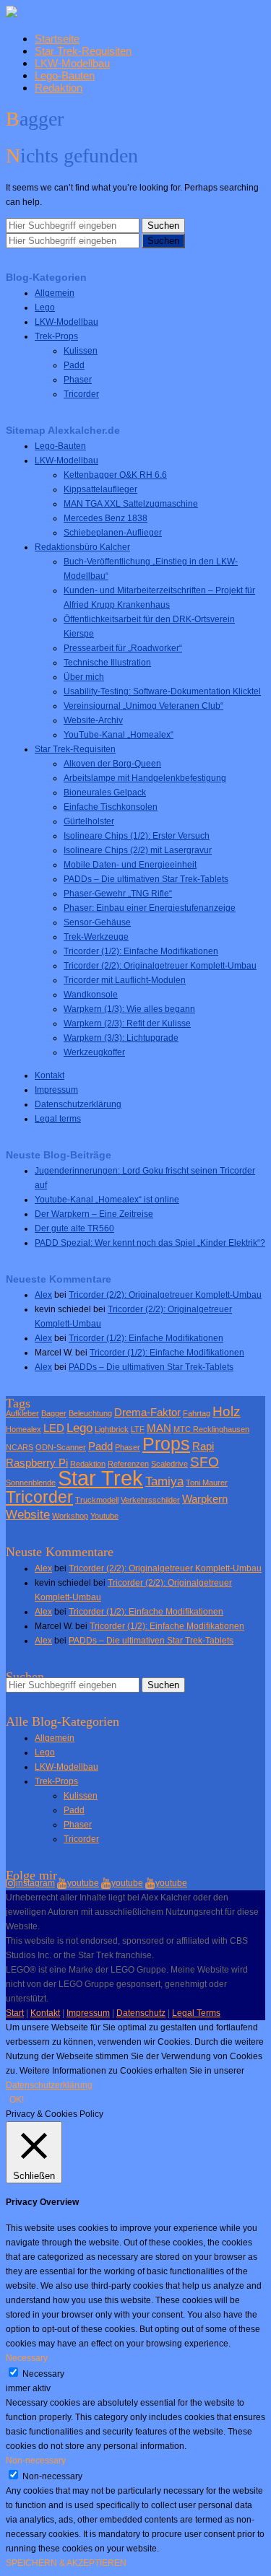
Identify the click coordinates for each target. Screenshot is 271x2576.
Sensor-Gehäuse (97, 922)
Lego (45, 307)
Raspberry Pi (37, 1463)
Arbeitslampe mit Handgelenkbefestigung (145, 778)
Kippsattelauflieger (100, 489)
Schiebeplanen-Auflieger (113, 533)
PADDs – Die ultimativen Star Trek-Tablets (146, 879)
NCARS (20, 1447)
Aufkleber (22, 1413)
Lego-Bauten (65, 75)
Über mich (84, 677)
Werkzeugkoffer (94, 1052)
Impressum (56, 1090)
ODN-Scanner (61, 1447)
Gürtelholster (89, 821)
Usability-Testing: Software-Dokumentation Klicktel (162, 691)
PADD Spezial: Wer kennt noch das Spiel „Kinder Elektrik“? (150, 1243)
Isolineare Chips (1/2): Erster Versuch (137, 836)
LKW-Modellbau (72, 63)
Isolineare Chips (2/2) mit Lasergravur (138, 850)
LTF (138, 1429)
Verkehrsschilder (150, 1500)
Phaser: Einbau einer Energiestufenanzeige (150, 908)
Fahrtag (197, 1413)
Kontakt (50, 1075)
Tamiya (164, 1481)
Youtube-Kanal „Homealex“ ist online (107, 1200)
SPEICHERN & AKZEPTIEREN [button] (66, 2563)
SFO (205, 1462)
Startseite (57, 39)
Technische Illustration (107, 663)
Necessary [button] (27, 2358)
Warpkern (205, 1499)
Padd (74, 365)
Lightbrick (112, 1429)
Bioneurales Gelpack (105, 793)
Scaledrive (169, 1464)
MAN (159, 1428)
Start (15, 2013)
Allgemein (55, 293)
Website (28, 1514)
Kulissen (81, 351)
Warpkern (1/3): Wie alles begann (129, 1009)
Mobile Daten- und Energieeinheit (130, 865)
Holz (227, 1411)
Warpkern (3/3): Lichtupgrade (121, 1038)
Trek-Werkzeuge (96, 937)
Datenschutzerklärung (78, 1104)
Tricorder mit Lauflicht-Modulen (125, 980)
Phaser (78, 380)
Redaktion (59, 88)
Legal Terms (196, 2013)
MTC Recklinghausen (211, 1429)
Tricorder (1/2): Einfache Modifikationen (141, 951)
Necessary (43, 2374)
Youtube (104, 1516)
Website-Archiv (93, 720)
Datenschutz (141, 2013)
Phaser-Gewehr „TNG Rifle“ (118, 894)
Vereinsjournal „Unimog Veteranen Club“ (143, 706)
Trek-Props (56, 336)
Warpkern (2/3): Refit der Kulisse (127, 1023)
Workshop (70, 1516)
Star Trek (100, 1478)
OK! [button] (17, 2100)
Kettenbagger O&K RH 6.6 (115, 475)
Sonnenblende (31, 1483)
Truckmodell (97, 1500)
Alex (43, 1295)
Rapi (203, 1446)
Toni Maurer (207, 1483)
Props (166, 1444)
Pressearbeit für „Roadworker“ (123, 648)
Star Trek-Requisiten (83, 51)
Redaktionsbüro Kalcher (82, 547)
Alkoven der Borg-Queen (112, 764)
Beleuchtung (90, 1413)
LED (54, 1428)
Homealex (23, 1429)
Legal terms (58, 1119)
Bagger (54, 1413)
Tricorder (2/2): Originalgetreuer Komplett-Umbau (160, 966)
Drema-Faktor (147, 1413)
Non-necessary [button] (36, 2461)
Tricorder (81, 394)
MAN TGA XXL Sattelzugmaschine (131, 504)
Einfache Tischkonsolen (111, 807)
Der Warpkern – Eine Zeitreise (94, 1214)
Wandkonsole (91, 995)
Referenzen (128, 1464)
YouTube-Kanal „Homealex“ (119, 735)
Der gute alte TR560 (74, 1228)
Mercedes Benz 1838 (106, 518)
